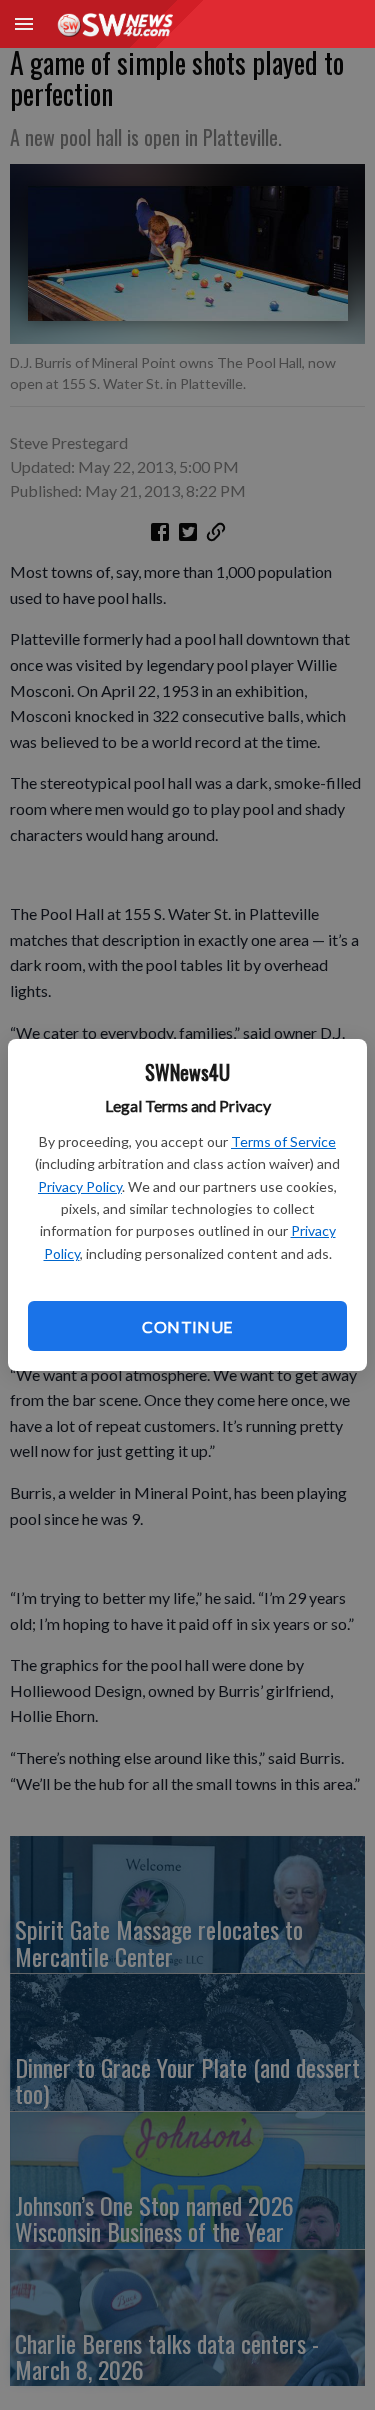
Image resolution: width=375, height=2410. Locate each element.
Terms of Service (283, 1141)
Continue (187, 1326)
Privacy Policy (80, 1186)
